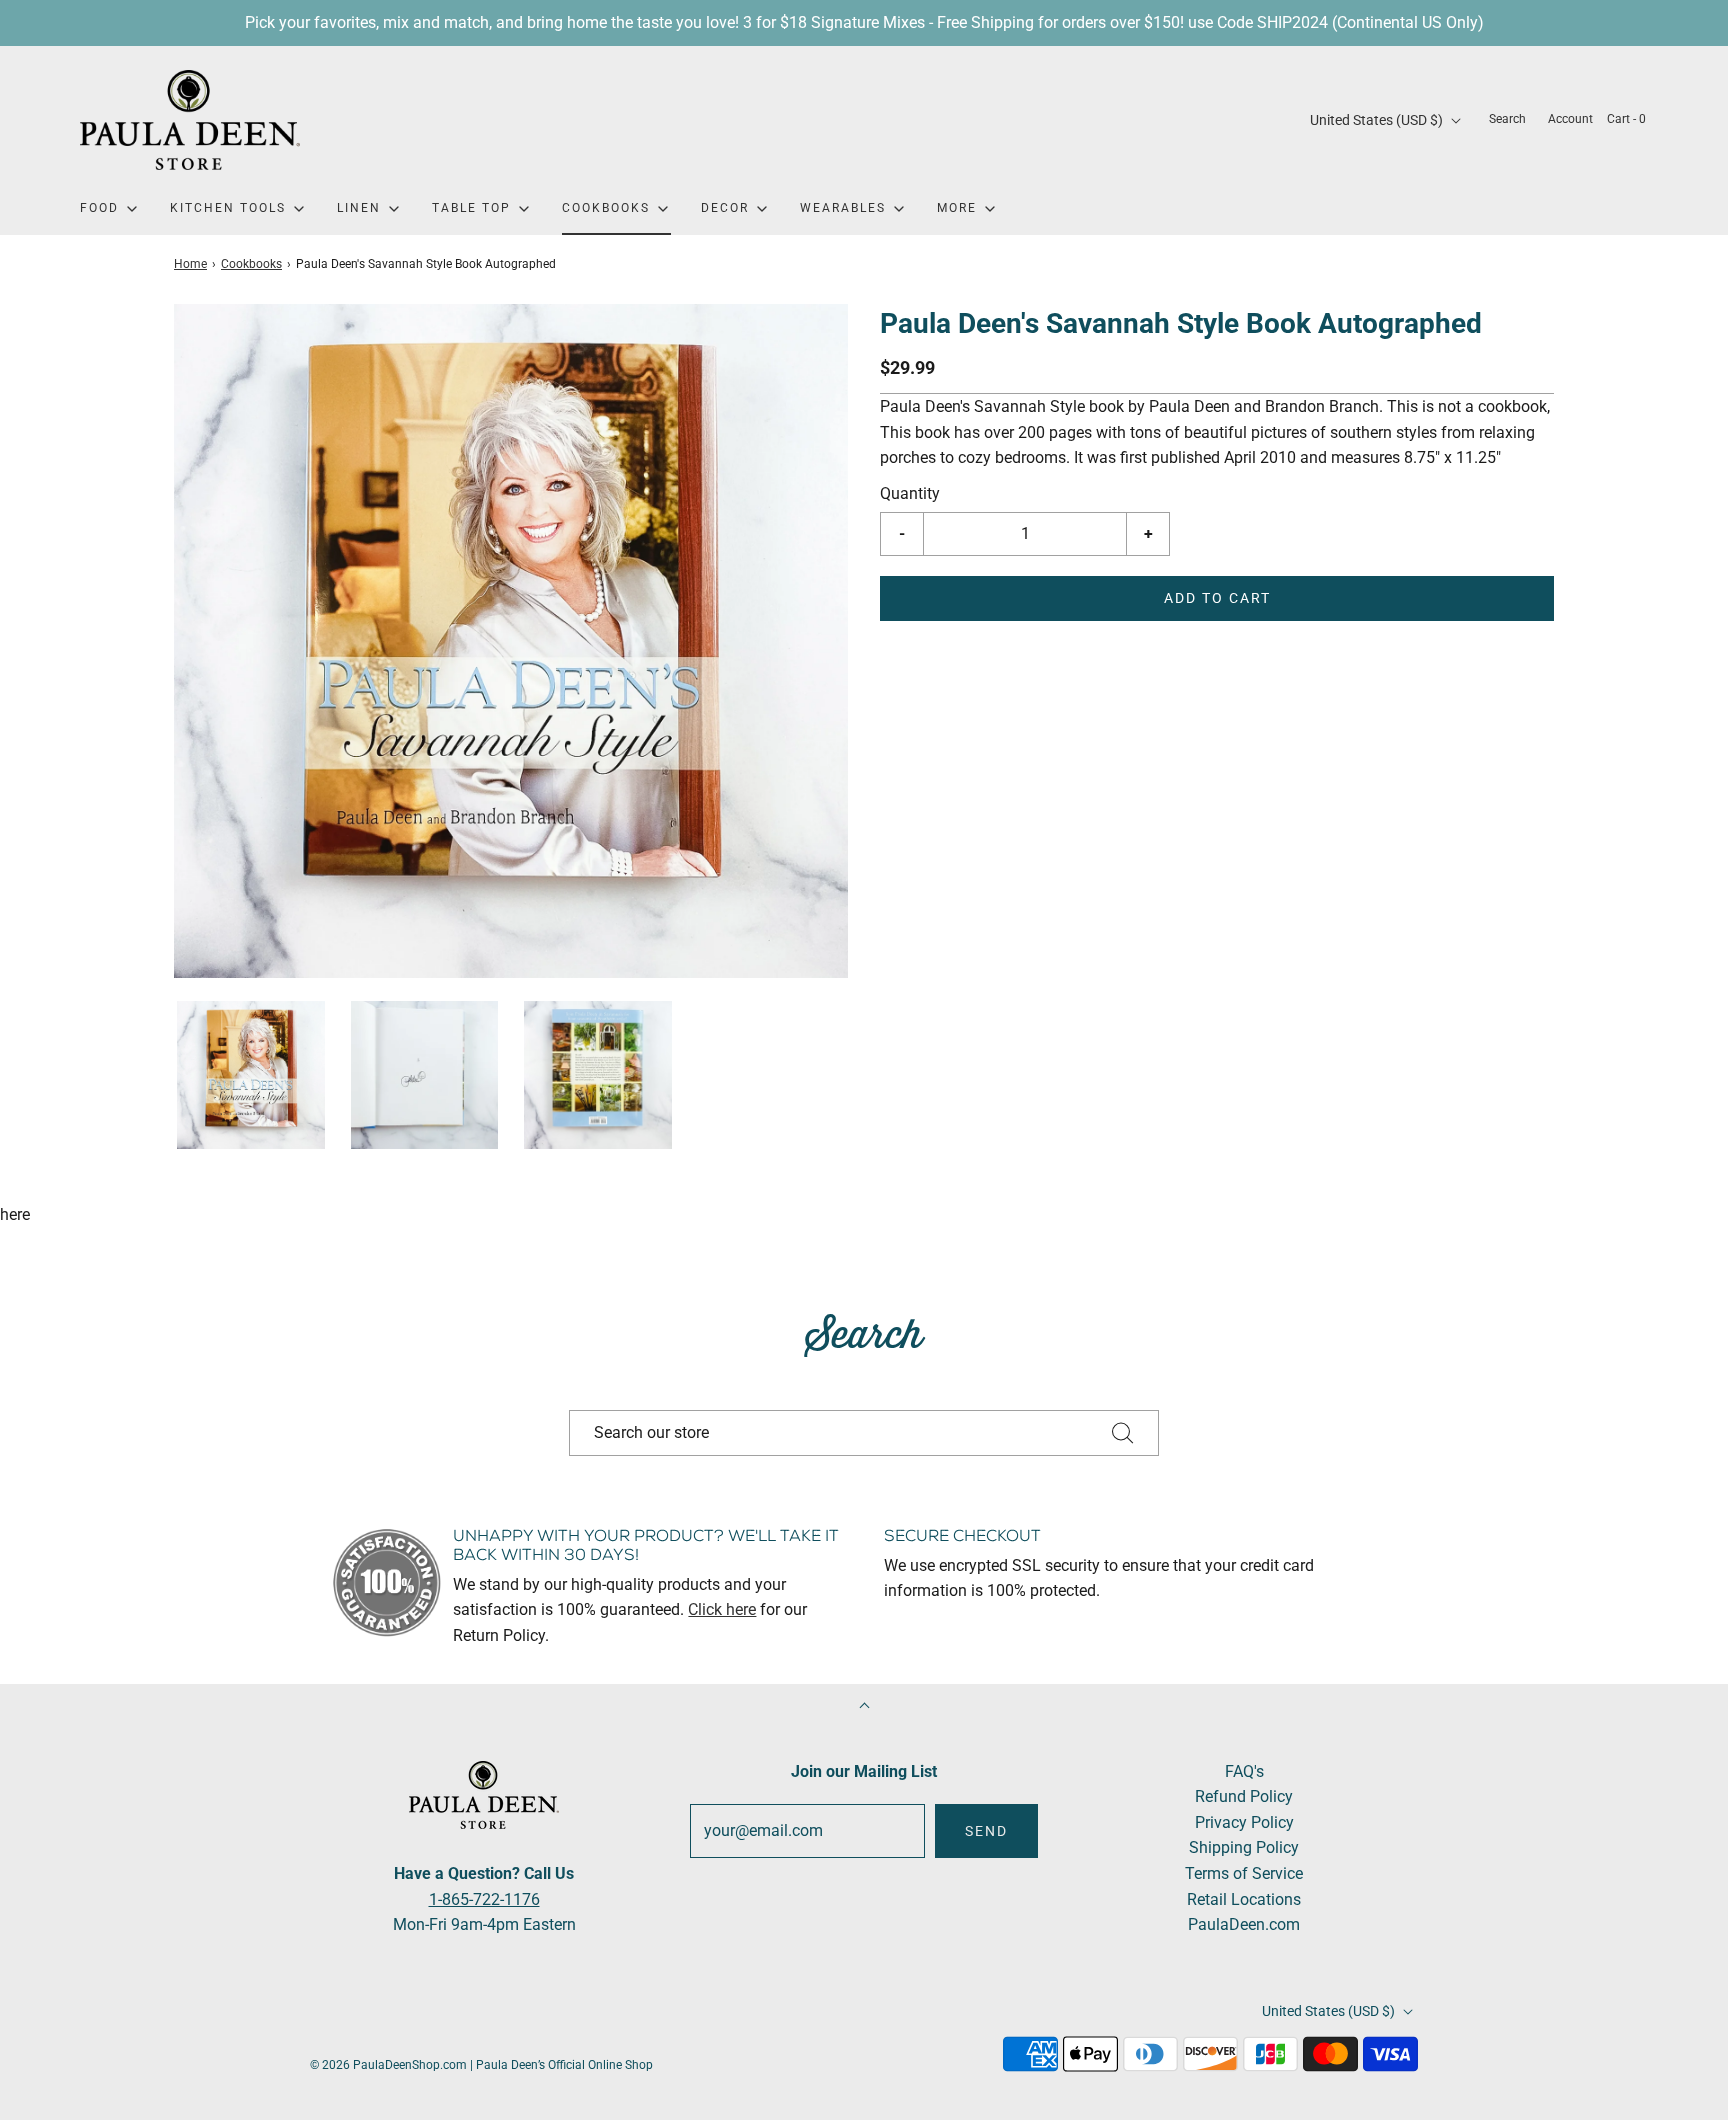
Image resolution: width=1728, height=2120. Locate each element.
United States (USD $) (1378, 120)
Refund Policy (1244, 1796)
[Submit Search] (1123, 1433)
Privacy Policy (1244, 1822)
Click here (722, 1609)
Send (986, 1831)
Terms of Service (1244, 1873)
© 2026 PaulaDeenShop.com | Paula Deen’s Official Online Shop (481, 2065)
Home (190, 264)
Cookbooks (251, 264)
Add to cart (1217, 598)
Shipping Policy (1244, 1847)
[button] (251, 1075)
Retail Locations (1244, 1899)
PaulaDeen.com (1244, 1924)
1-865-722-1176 (484, 1899)
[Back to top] (864, 1707)
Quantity (910, 493)
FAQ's (1244, 1771)
